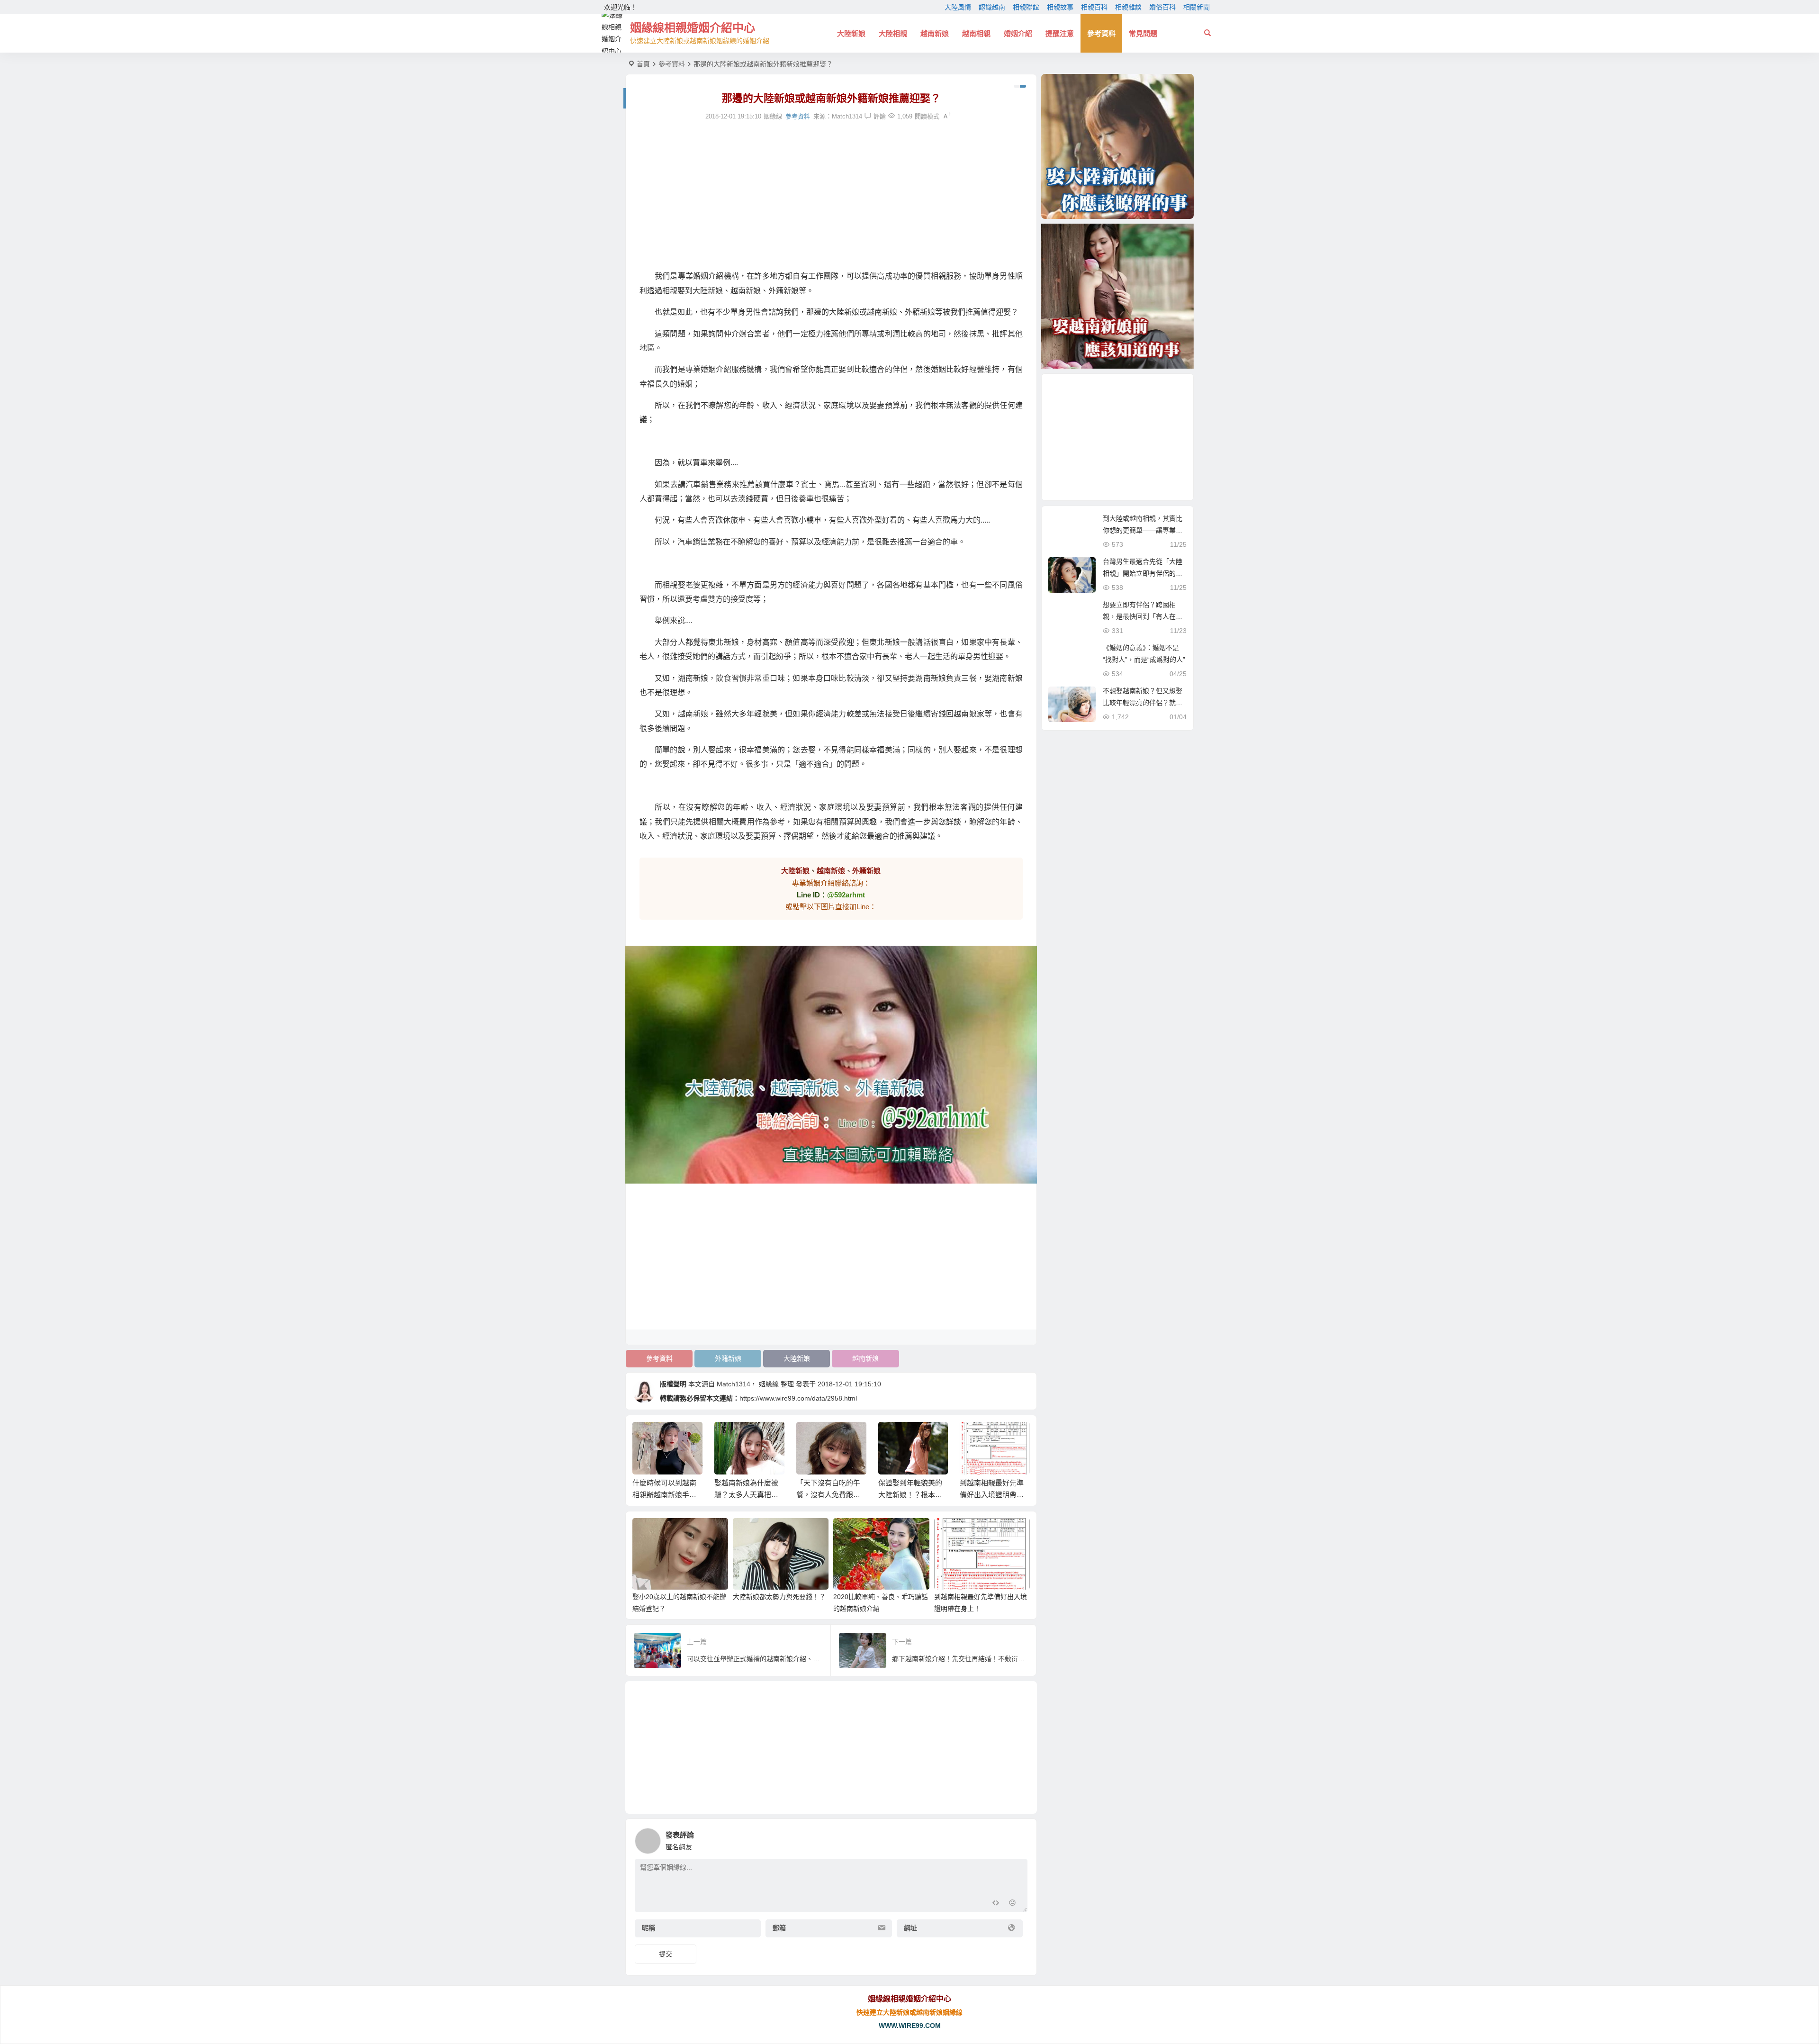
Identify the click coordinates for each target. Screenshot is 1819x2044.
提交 (666, 1954)
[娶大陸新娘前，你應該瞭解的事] (1117, 146)
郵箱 (779, 1928)
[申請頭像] (1018, 1838)
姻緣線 (769, 1384)
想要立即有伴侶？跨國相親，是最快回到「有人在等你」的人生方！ (1143, 616)
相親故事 (1060, 7)
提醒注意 (1060, 33)
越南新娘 (935, 33)
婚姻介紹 (1018, 33)
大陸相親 (893, 33)
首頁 (643, 64)
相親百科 (1094, 7)
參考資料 (1101, 33)
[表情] (1013, 1904)
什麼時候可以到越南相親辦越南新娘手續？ (664, 1495)
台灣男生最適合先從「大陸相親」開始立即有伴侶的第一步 (1143, 573)
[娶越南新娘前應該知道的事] (1117, 296)
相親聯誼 (1026, 7)
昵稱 (648, 1928)
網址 (910, 1928)
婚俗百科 (1162, 7)
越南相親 (976, 33)
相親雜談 (1128, 7)
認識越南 (992, 7)
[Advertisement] (831, 196)
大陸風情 (958, 7)
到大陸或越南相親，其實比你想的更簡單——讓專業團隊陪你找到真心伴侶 (1143, 530)
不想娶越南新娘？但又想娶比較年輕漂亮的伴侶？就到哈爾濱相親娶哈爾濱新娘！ (1143, 703)
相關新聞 (1197, 7)
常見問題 (1143, 33)
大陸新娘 (851, 33)
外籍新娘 (728, 1358)
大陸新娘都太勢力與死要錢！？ (779, 1597)
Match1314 (847, 116)
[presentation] (975, 1437)
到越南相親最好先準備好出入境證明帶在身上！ (992, 1495)
